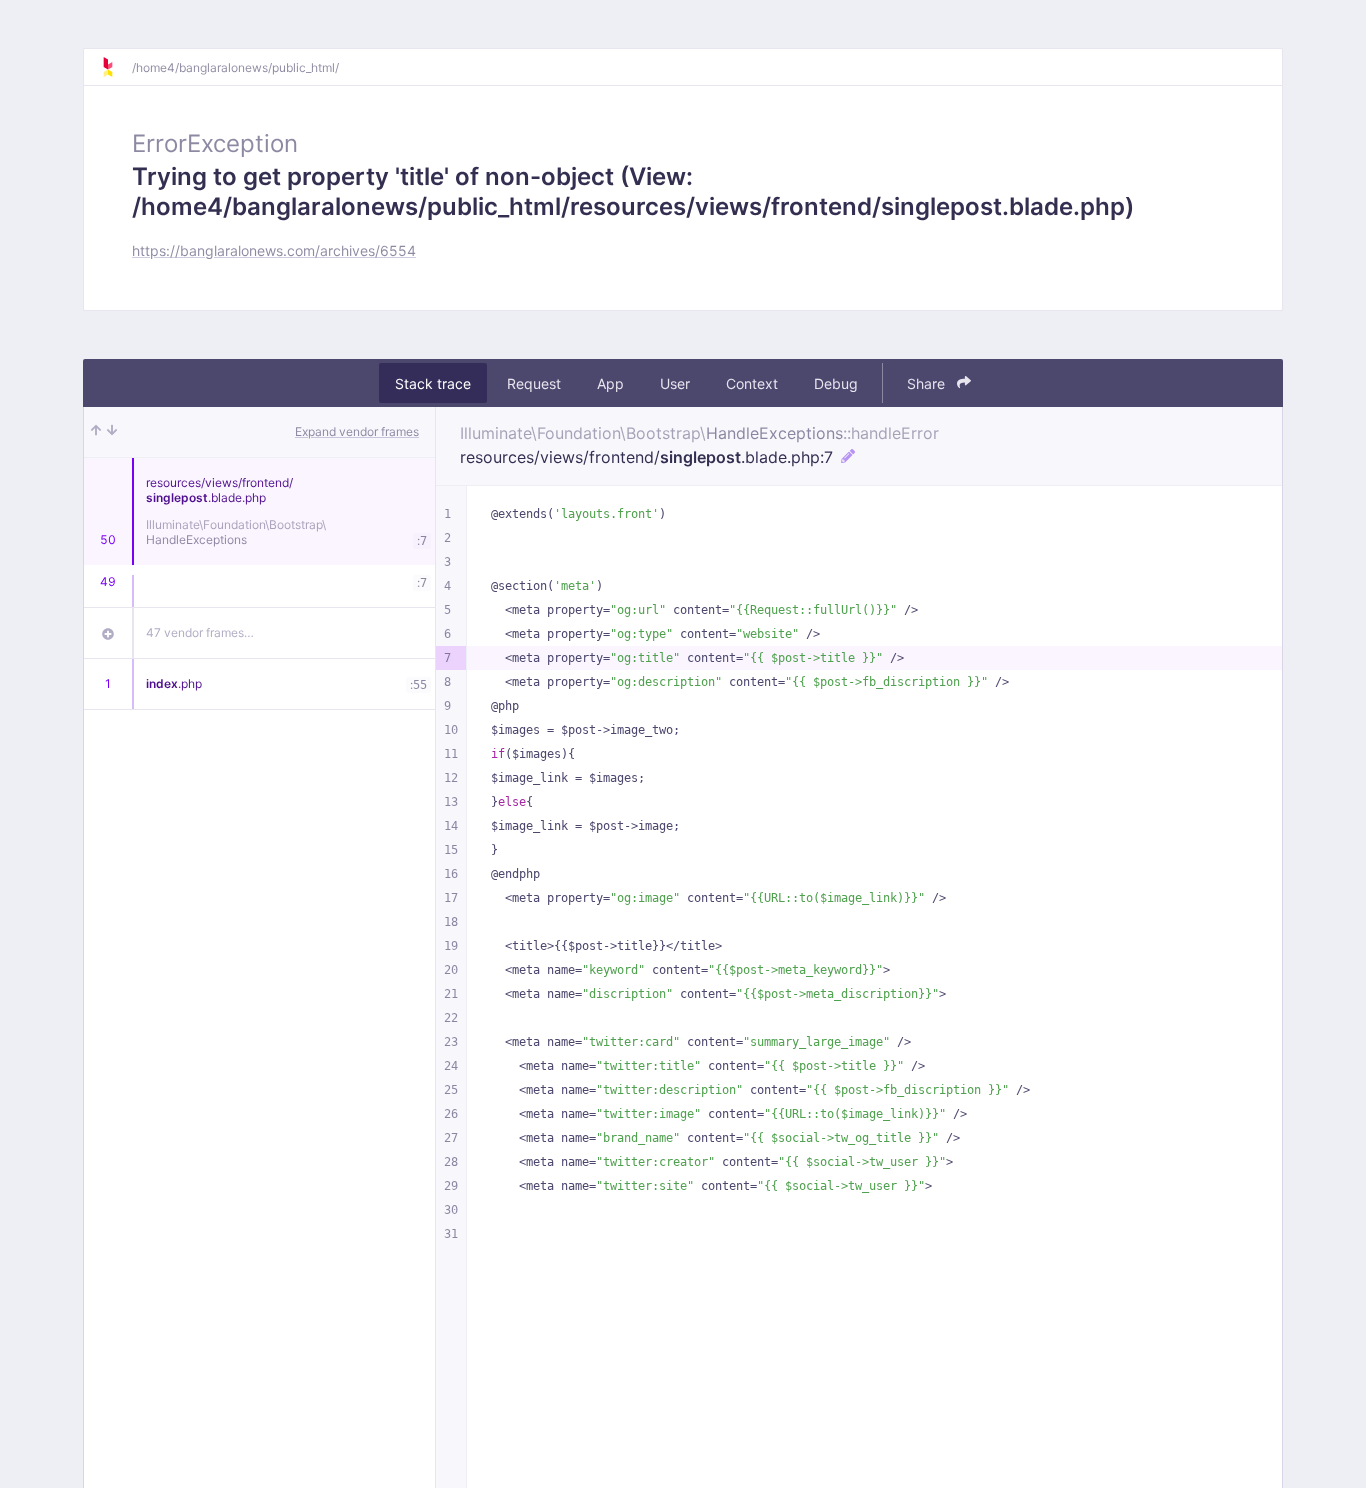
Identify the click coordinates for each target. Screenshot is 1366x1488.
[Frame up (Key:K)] (96, 432)
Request (534, 383)
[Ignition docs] (116, 67)
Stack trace (433, 383)
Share (928, 383)
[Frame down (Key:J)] (112, 432)
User (675, 383)
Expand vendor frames (357, 431)
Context (752, 383)
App (610, 383)
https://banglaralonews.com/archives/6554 (274, 250)
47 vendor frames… (200, 632)
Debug (836, 383)
